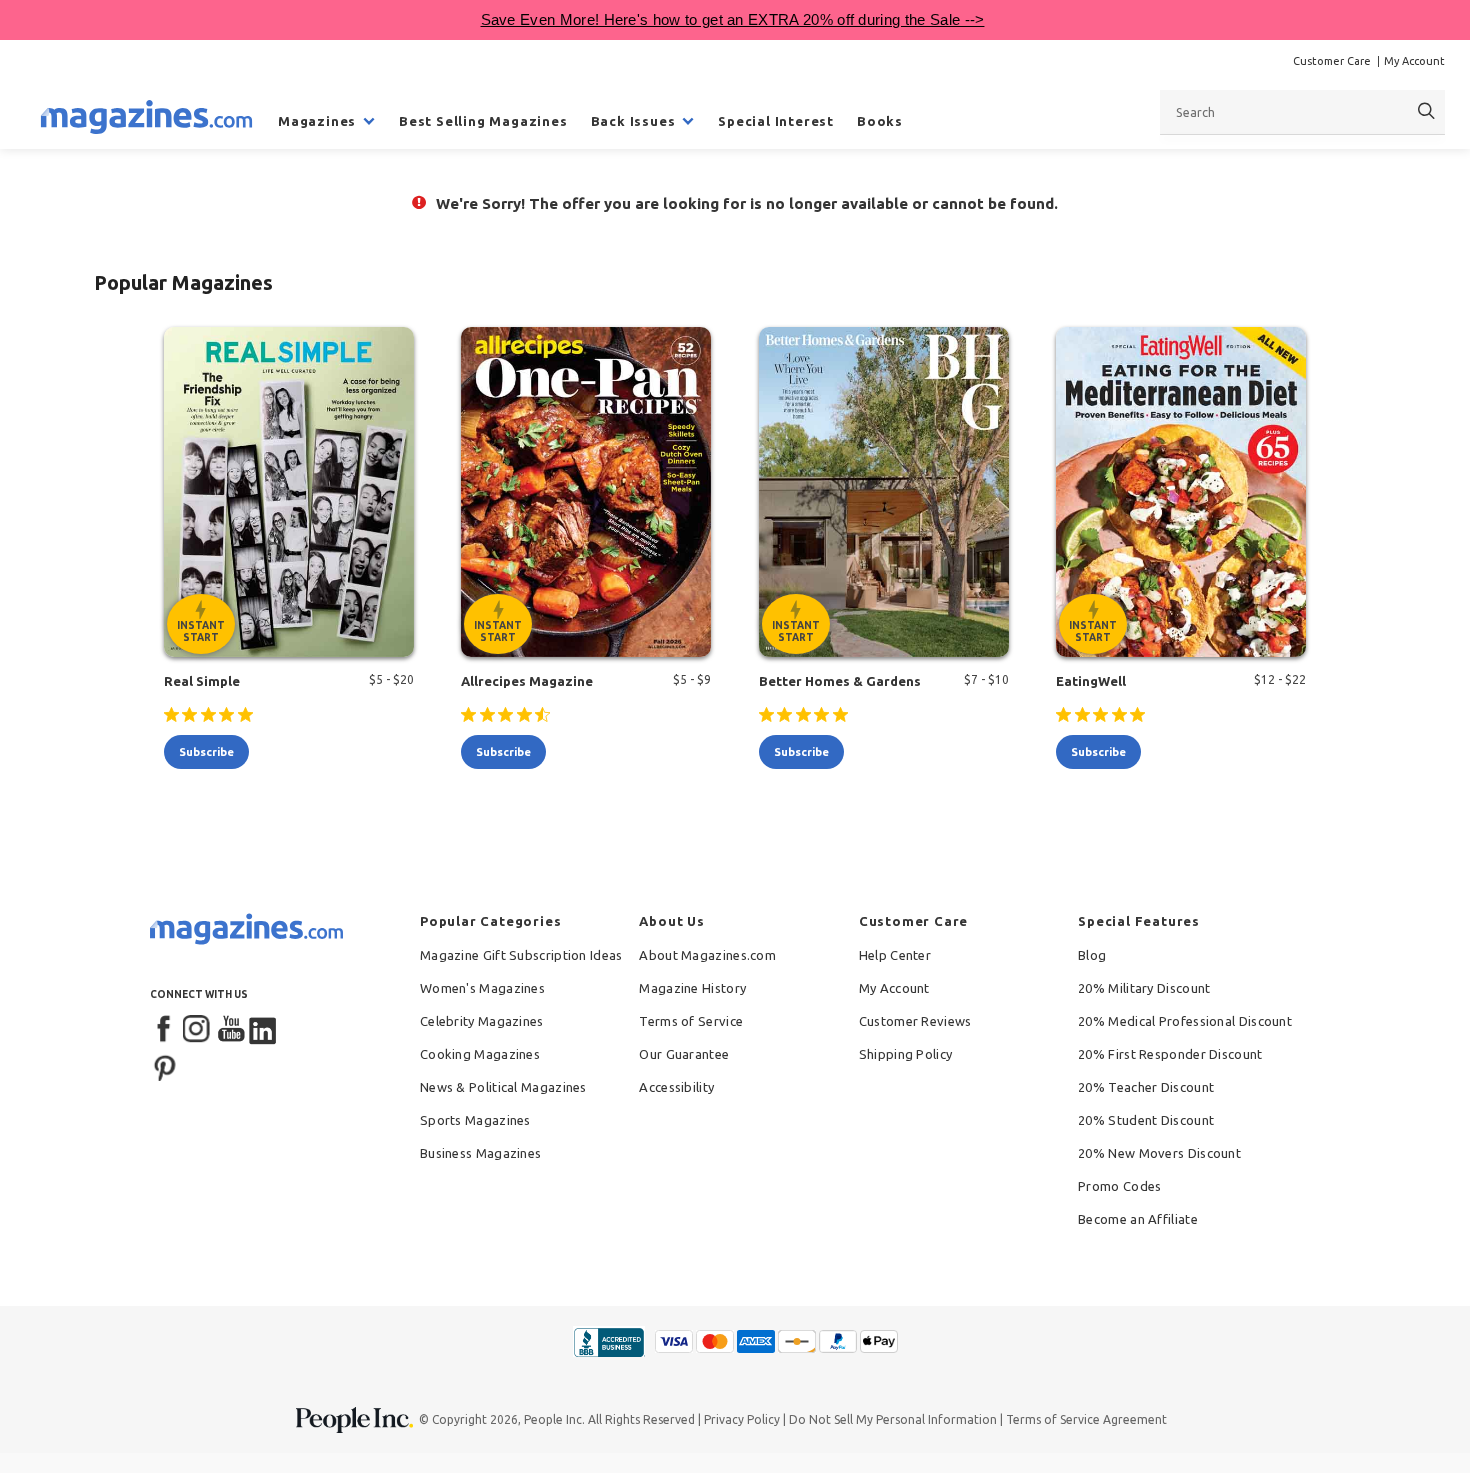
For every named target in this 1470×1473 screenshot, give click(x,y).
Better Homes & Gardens (840, 681)
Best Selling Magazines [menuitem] (483, 121)
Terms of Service (691, 1021)
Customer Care (1332, 61)
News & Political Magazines (503, 1087)
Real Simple (202, 681)
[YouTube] (231, 1030)
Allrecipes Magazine (527, 681)
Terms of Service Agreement (1086, 1419)
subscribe (206, 752)
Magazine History (692, 988)
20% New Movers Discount (1159, 1153)
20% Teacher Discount (1146, 1087)
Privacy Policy (742, 1419)
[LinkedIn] (264, 1030)
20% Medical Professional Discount (1185, 1021)
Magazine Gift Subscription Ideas (521, 955)
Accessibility (676, 1087)
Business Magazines (480, 1153)
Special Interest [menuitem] (776, 121)
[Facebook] (165, 1030)
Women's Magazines (482, 988)
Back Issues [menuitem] (633, 121)
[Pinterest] (165, 1066)
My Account (1414, 61)
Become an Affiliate (1138, 1219)
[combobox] (1302, 112)
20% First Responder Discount (1170, 1054)
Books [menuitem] (880, 121)
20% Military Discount (1144, 988)
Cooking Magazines (480, 1054)
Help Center (895, 955)
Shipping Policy (906, 1054)
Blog (1092, 955)
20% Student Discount (1146, 1120)
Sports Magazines (475, 1120)
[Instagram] (198, 1030)
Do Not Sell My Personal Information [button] (893, 1419)
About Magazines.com (707, 955)
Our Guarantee (684, 1054)
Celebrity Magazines (482, 1021)
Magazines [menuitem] (317, 121)
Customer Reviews (915, 1021)
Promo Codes (1119, 1186)
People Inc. (554, 1419)
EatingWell (1091, 681)
